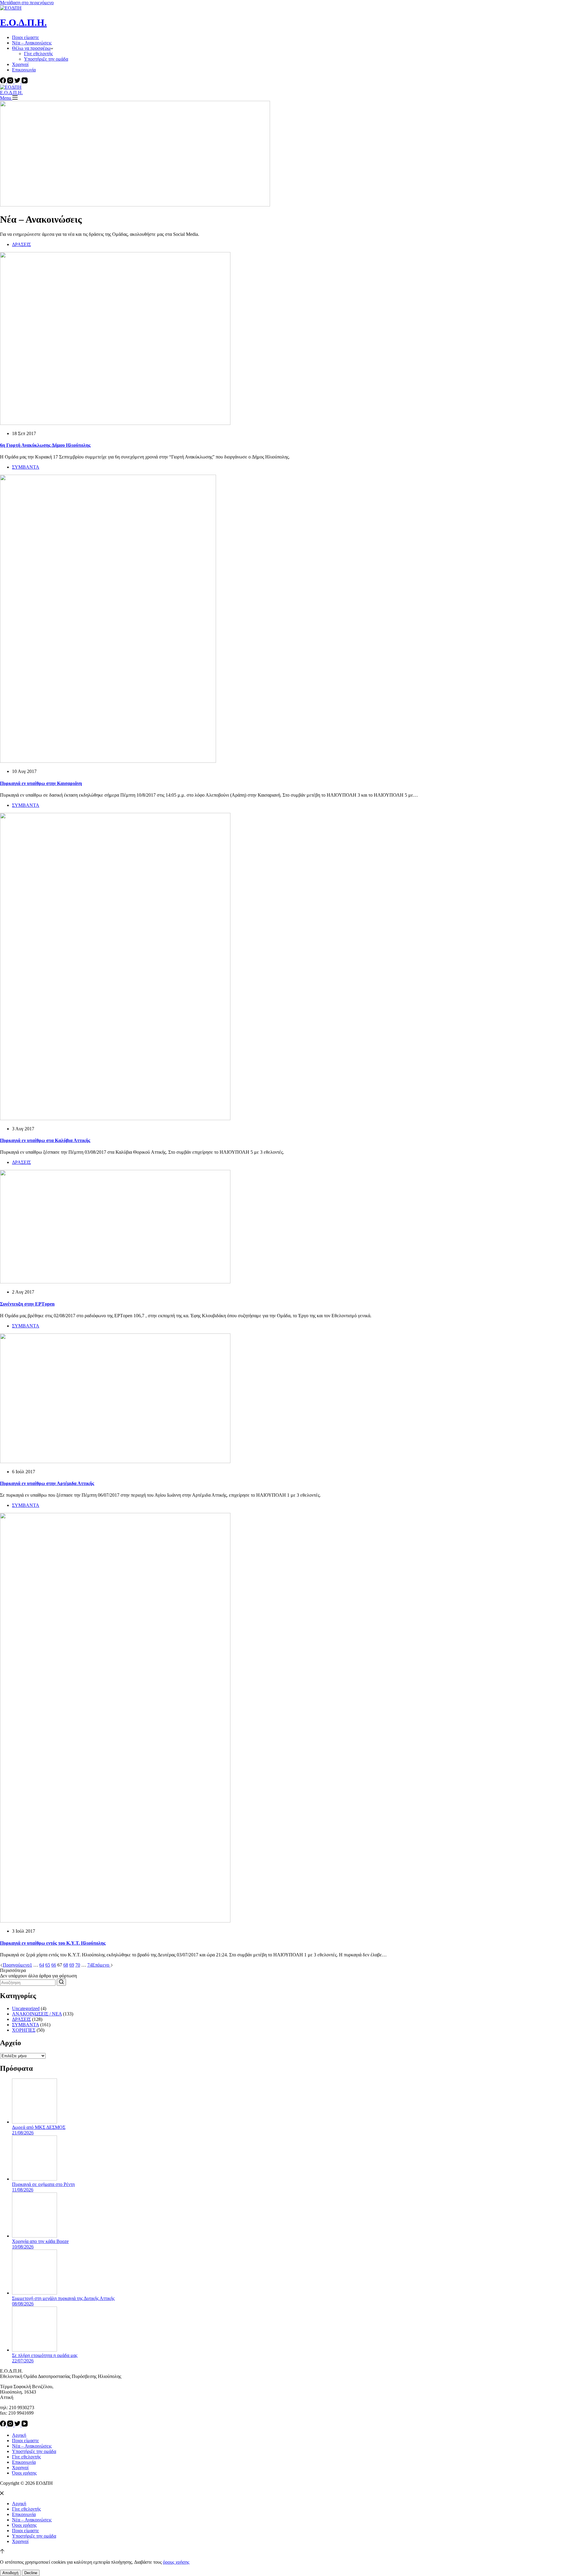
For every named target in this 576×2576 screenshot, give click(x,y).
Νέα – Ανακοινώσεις (32, 43)
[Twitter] (18, 82)
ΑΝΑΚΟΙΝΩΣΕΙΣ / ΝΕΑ (37, 2014)
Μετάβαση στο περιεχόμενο (27, 3)
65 (48, 1965)
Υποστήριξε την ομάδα (46, 59)
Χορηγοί (20, 64)
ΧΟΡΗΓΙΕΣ (24, 2030)
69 (72, 1965)
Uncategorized (26, 2008)
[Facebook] (4, 82)
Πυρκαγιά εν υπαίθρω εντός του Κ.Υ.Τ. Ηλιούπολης (53, 1943)
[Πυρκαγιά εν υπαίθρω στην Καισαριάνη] (108, 761)
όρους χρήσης (176, 2562)
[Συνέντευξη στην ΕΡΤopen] (115, 1282)
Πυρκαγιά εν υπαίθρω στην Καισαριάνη (41, 783)
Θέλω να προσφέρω (31, 48)
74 (90, 1965)
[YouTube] (25, 82)
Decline (31, 2573)
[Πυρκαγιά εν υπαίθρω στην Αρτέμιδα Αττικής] (115, 1461)
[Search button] (61, 1982)
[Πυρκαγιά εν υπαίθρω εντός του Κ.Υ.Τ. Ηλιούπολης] (115, 1921)
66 (54, 1965)
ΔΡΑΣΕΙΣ (21, 244)
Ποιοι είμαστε (25, 37)
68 (66, 1965)
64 (42, 1965)
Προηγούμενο (16, 1965)
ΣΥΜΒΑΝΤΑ (26, 467)
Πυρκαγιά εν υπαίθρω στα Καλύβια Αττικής (45, 1140)
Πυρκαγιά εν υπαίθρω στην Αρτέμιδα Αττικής (47, 1483)
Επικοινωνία (24, 70)
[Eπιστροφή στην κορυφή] (2, 2552)
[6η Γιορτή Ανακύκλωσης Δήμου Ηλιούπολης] (115, 423)
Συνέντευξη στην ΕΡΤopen (27, 1304)
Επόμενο (101, 1965)
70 (78, 1965)
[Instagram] (11, 82)
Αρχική (19, 2435)
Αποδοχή (10, 2573)
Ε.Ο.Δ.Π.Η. (23, 23)
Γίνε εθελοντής (38, 54)
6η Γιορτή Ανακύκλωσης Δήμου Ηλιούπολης (45, 445)
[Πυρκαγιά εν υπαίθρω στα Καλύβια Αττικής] (115, 1118)
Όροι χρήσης (24, 2473)
